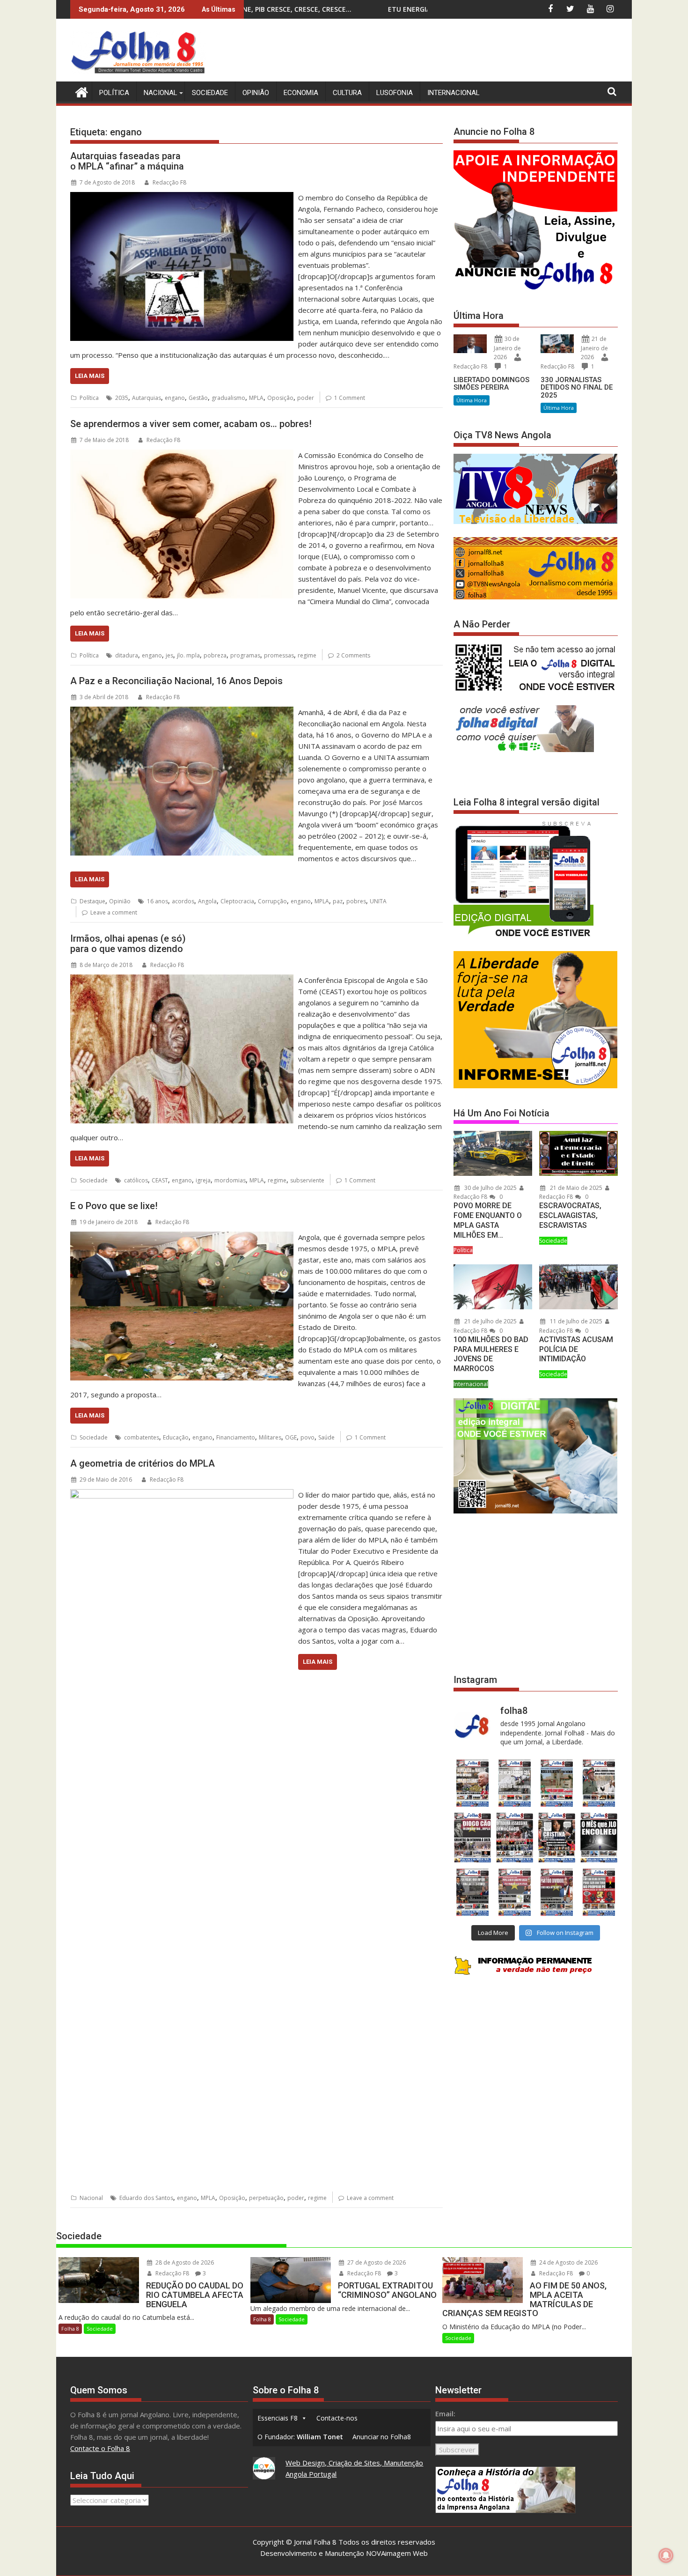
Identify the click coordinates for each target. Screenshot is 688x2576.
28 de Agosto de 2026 (184, 2262)
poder (306, 398)
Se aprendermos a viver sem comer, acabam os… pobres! (191, 424)
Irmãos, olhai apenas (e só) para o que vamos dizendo (128, 944)
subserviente (307, 1180)
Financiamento (236, 1437)
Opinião (256, 93)
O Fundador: (300, 2437)
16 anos (157, 901)
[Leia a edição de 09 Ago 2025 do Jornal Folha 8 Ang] (557, 1838)
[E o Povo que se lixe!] (182, 1237)
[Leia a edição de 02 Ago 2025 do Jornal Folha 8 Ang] (599, 1838)
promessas (279, 655)
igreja (203, 1180)
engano (175, 398)
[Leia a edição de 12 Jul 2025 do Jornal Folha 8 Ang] (557, 1892)
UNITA (378, 901)
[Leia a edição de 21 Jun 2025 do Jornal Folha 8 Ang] (599, 1892)
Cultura (347, 93)
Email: (445, 2414)
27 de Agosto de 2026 (376, 2262)
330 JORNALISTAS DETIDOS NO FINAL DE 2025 (577, 388)
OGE (291, 1437)
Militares (270, 1437)
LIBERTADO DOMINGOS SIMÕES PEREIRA (491, 384)
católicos (136, 1180)
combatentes (142, 1437)
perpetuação (266, 2198)
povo (307, 1437)
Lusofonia (395, 93)
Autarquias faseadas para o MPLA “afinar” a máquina (127, 161)
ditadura (127, 655)
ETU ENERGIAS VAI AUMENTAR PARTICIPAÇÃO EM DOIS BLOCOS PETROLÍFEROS (308, 9)
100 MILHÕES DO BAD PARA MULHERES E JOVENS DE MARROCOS (491, 1354)
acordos (183, 901)
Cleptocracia (237, 901)
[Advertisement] (447, 52)
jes (169, 655)
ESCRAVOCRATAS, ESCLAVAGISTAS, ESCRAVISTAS (570, 1215)
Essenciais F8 (278, 2418)
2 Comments (353, 655)
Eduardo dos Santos (146, 2198)
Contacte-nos (337, 2418)
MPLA (256, 398)
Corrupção (272, 901)
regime (307, 655)
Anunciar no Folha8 (382, 2437)
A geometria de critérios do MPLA (143, 1463)
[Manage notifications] (666, 2555)
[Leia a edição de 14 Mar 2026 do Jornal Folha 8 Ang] (557, 1783)
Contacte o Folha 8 (100, 2448)
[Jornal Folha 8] (79, 91)
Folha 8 (70, 2329)
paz (338, 901)
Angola (207, 901)
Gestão (198, 398)
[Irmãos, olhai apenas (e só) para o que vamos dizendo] (182, 980)
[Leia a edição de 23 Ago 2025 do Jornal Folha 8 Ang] (472, 1838)
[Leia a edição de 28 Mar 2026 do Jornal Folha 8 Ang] (472, 1783)
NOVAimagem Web (397, 2553)
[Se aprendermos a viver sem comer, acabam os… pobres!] (182, 455)
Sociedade (210, 93)
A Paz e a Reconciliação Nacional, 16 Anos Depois (176, 681)
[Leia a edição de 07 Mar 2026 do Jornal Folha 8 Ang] (599, 1783)
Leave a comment (114, 912)
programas (245, 655)
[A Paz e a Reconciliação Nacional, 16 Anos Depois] (182, 712)
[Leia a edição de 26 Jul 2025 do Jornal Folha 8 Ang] (472, 1892)
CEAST (160, 1180)
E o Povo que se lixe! (114, 1206)
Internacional (454, 93)
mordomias (230, 1180)
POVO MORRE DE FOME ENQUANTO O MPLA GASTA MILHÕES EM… (488, 1220)
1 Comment (350, 398)
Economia (301, 93)
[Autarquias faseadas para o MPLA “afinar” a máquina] (182, 198)
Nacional (161, 93)
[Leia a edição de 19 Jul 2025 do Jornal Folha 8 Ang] (514, 1892)
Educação (176, 1437)
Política (114, 93)
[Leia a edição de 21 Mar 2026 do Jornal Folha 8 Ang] (514, 1783)
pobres (356, 901)
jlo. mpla (188, 655)
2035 (122, 398)
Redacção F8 (169, 182)
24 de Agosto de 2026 (568, 2262)
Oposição (280, 398)
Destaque (92, 901)
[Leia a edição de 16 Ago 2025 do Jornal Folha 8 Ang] (514, 1838)
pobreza (215, 655)
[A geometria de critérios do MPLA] (182, 1495)
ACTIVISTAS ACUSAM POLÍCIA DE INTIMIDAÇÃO (576, 1349)
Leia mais (90, 376)
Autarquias (146, 398)
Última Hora (472, 400)
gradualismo (228, 398)
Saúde (326, 1437)
